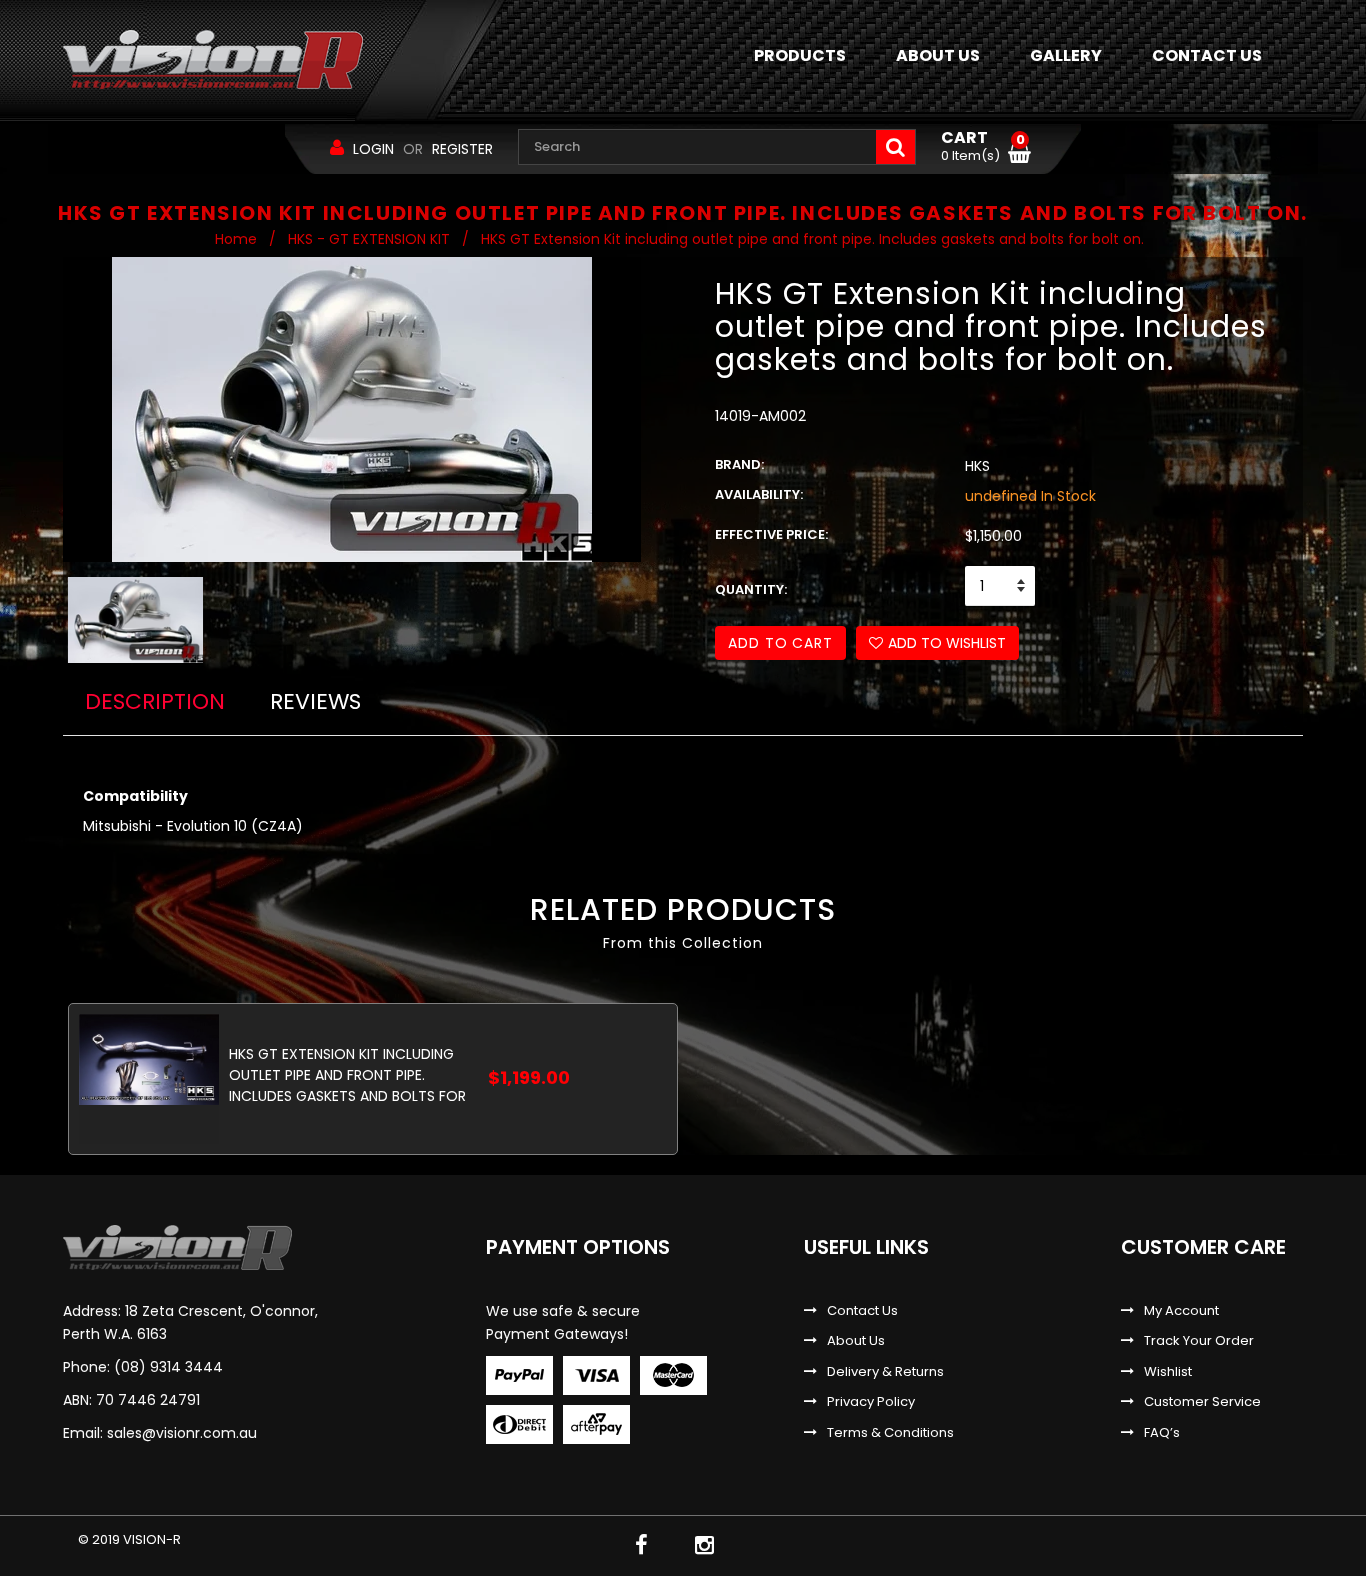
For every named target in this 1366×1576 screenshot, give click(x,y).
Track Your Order (1199, 1341)
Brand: (739, 465)
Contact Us (862, 1311)
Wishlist (1168, 1372)
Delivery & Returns (885, 1372)
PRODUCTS (800, 55)
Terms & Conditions (890, 1433)
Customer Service (1202, 1402)
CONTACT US (1207, 55)
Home (236, 239)
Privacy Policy (871, 1402)
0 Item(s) (983, 147)
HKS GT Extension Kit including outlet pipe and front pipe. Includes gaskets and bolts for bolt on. (347, 1074)
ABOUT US (938, 55)
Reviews (315, 701)
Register (462, 149)
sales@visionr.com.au (182, 1433)
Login (373, 149)
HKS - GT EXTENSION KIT (369, 239)
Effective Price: (771, 535)
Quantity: (751, 590)
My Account (1181, 1311)
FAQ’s (1162, 1433)
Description (155, 701)
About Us (856, 1341)
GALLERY (1066, 55)
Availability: (759, 495)
